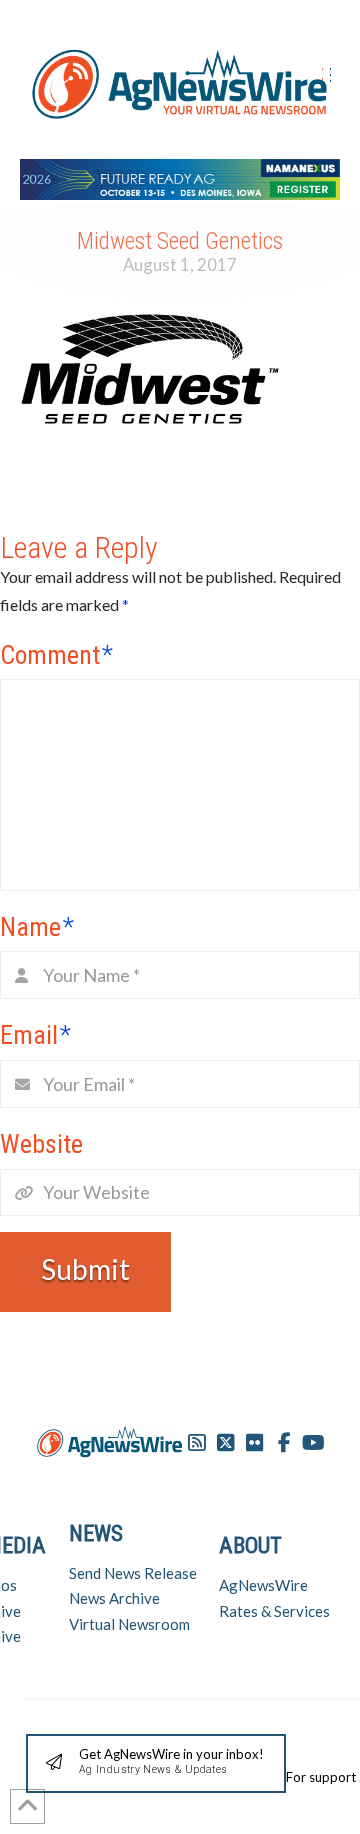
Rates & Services (274, 1611)
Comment (56, 655)
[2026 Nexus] (180, 176)
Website (41, 1144)
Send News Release (133, 1573)
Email (35, 1035)
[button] (156, 1763)
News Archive (114, 1598)
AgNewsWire (263, 1585)
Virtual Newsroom (129, 1624)
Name (37, 927)
